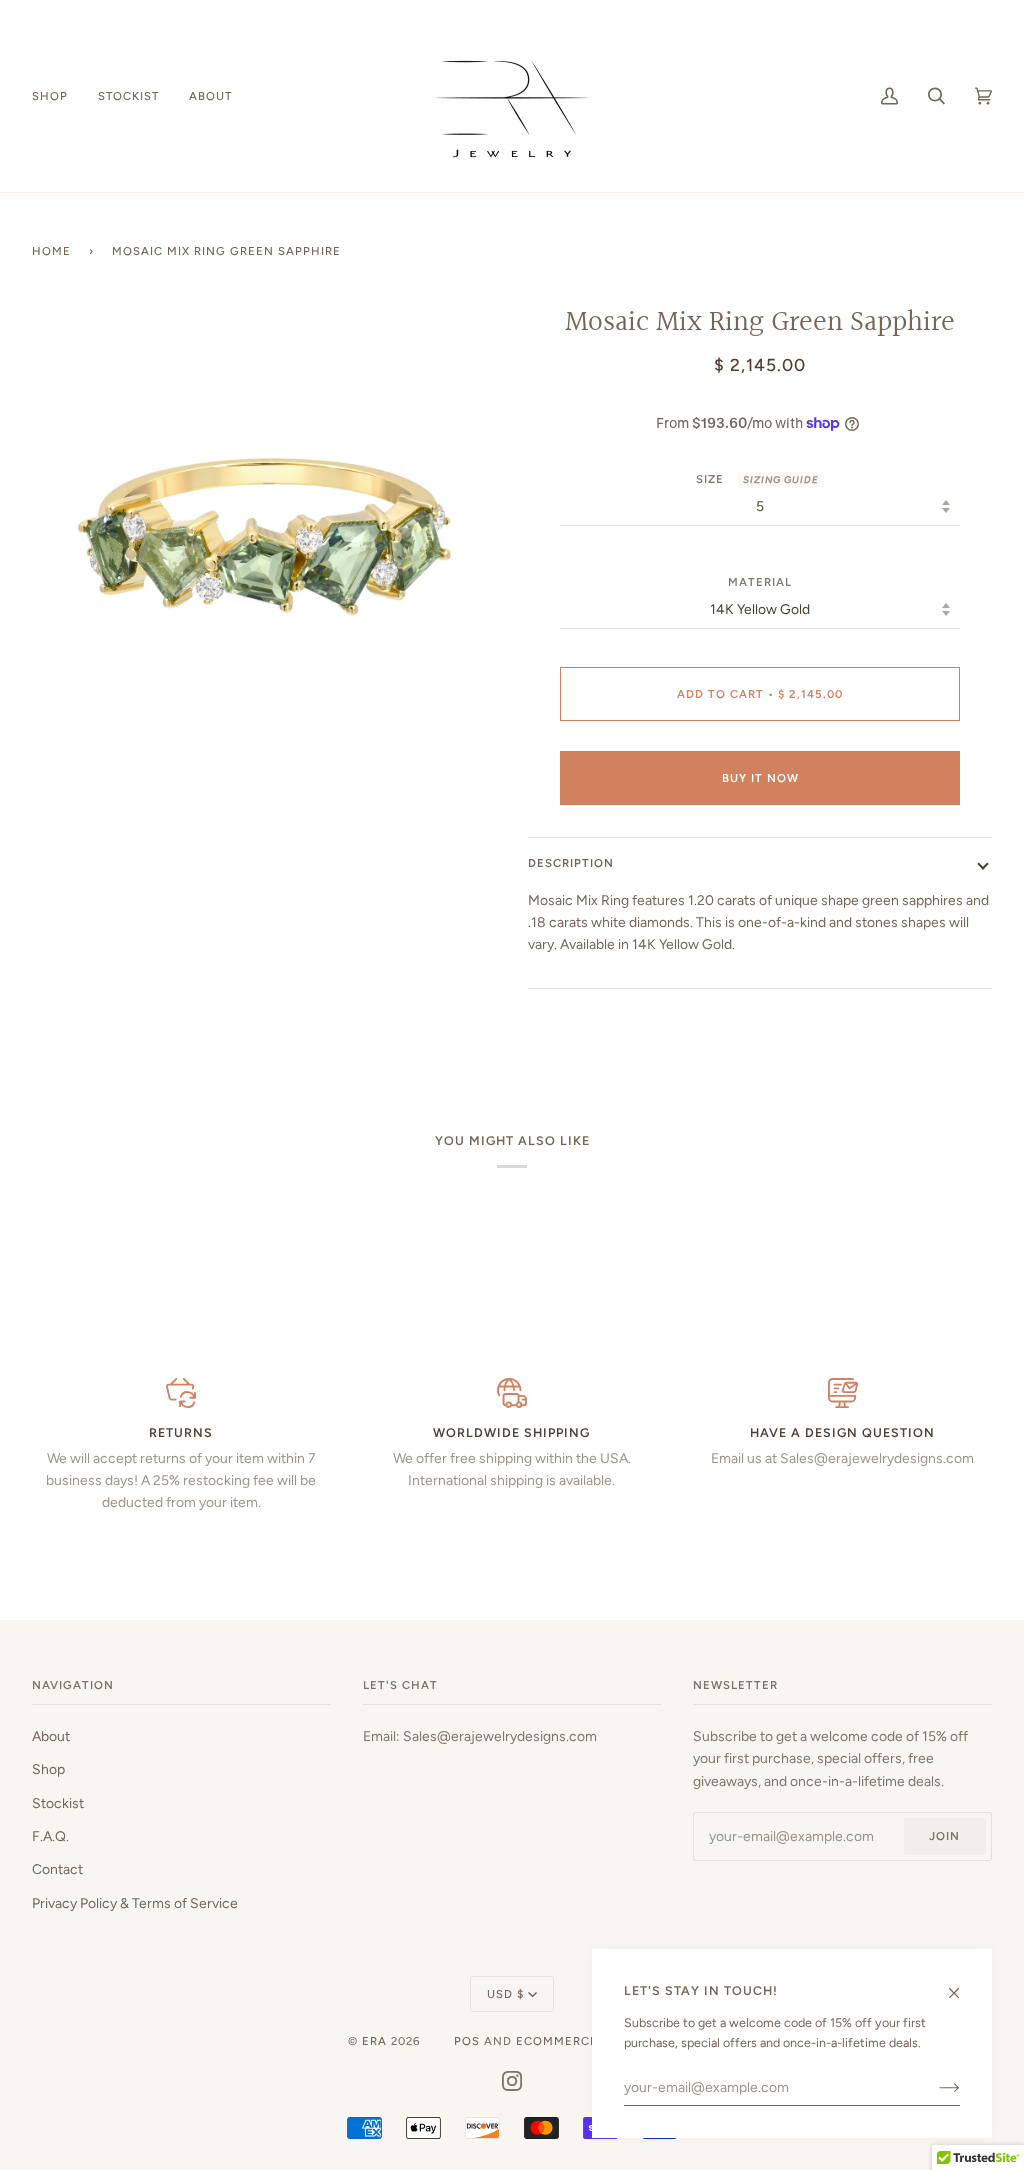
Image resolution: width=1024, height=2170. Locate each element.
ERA (374, 2041)
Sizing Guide (781, 479)
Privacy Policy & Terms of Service (135, 1903)
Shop (48, 1769)
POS (467, 2041)
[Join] (933, 2087)
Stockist (58, 1803)
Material (760, 582)
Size (757, 479)
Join (944, 1836)
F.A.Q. (50, 1836)
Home (51, 251)
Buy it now (760, 778)
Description (571, 863)
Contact (57, 1869)
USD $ (505, 1994)
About (51, 1736)
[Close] (962, 1983)
